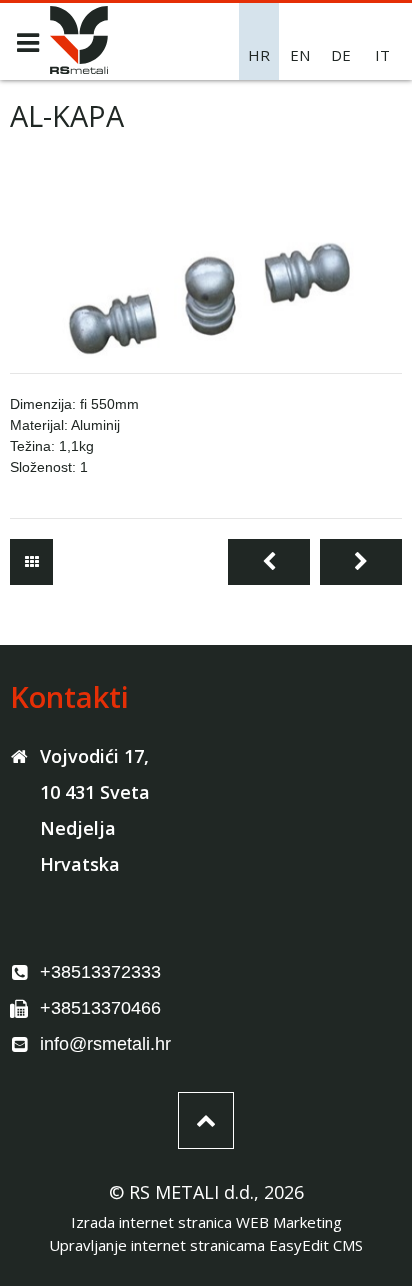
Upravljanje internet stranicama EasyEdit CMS (206, 1245)
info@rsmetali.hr (105, 1044)
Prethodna (269, 562)
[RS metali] (79, 68)
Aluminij (31, 562)
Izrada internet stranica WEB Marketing (206, 1222)
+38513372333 (100, 972)
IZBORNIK (27, 43)
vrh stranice (206, 1120)
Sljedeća (361, 562)
